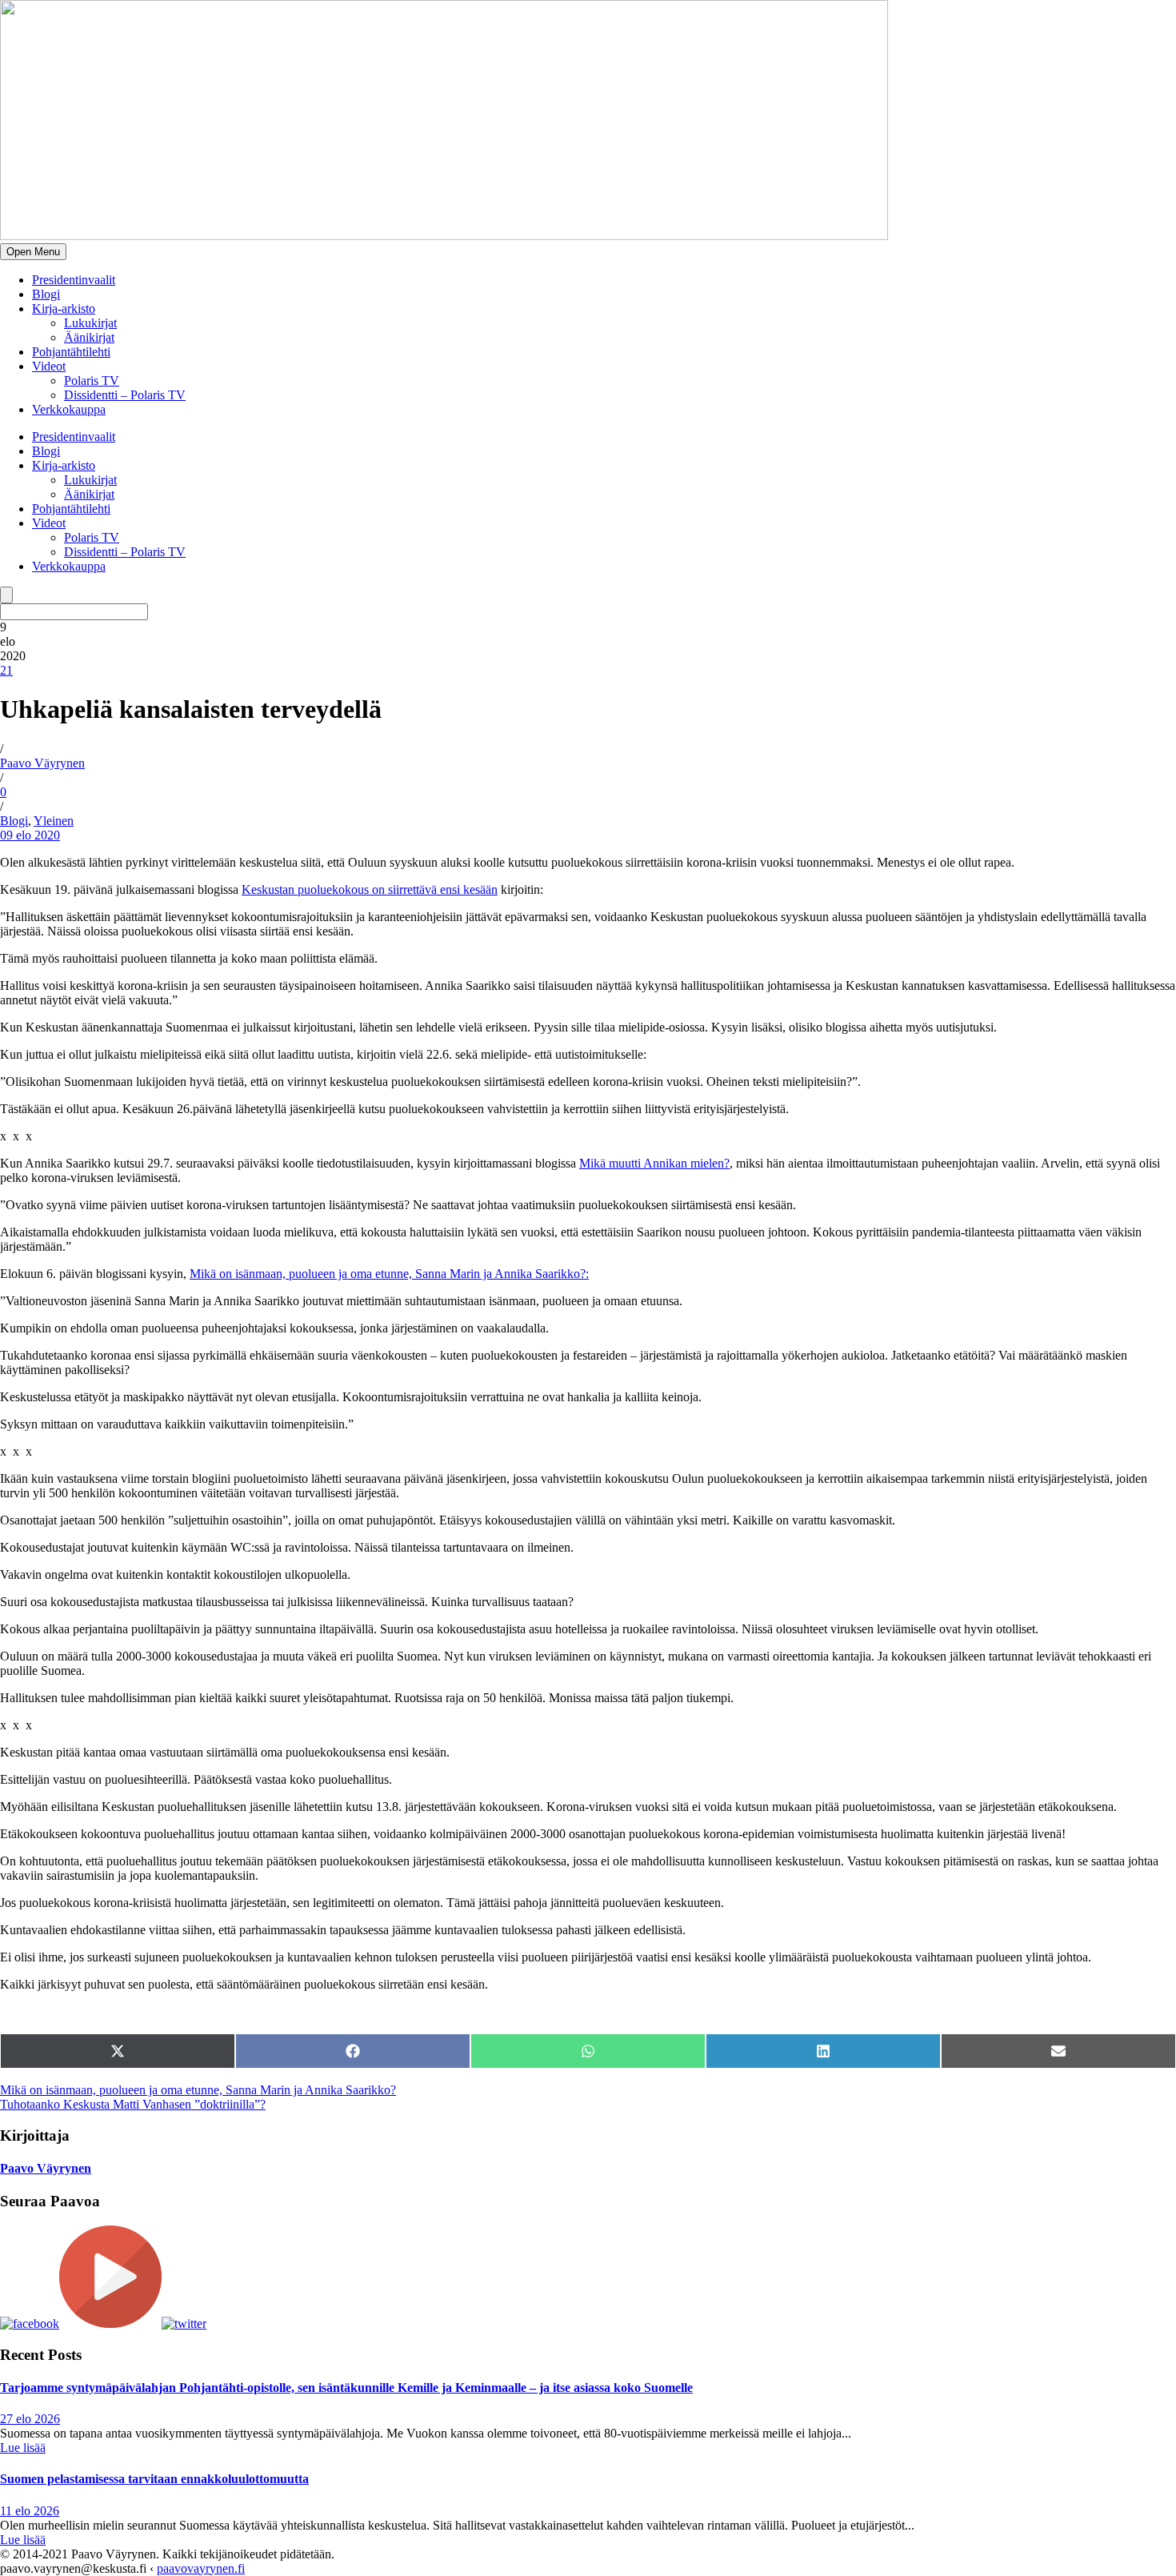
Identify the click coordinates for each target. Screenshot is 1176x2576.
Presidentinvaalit (74, 280)
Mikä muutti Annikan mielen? (654, 1163)
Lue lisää (23, 2448)
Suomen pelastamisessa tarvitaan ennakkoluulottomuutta (154, 2479)
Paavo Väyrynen (42, 763)
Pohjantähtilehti (71, 352)
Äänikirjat (89, 337)
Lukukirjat (90, 323)
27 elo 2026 (30, 2419)
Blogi (46, 294)
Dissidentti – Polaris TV (125, 395)
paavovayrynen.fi (201, 2568)
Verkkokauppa (69, 409)
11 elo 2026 (30, 2511)
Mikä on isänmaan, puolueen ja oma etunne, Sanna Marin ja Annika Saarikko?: (389, 1274)
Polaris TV (92, 381)
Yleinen (54, 821)
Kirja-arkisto (64, 308)
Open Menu (33, 252)
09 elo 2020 (30, 835)
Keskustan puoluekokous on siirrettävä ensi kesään (370, 889)
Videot (49, 366)
